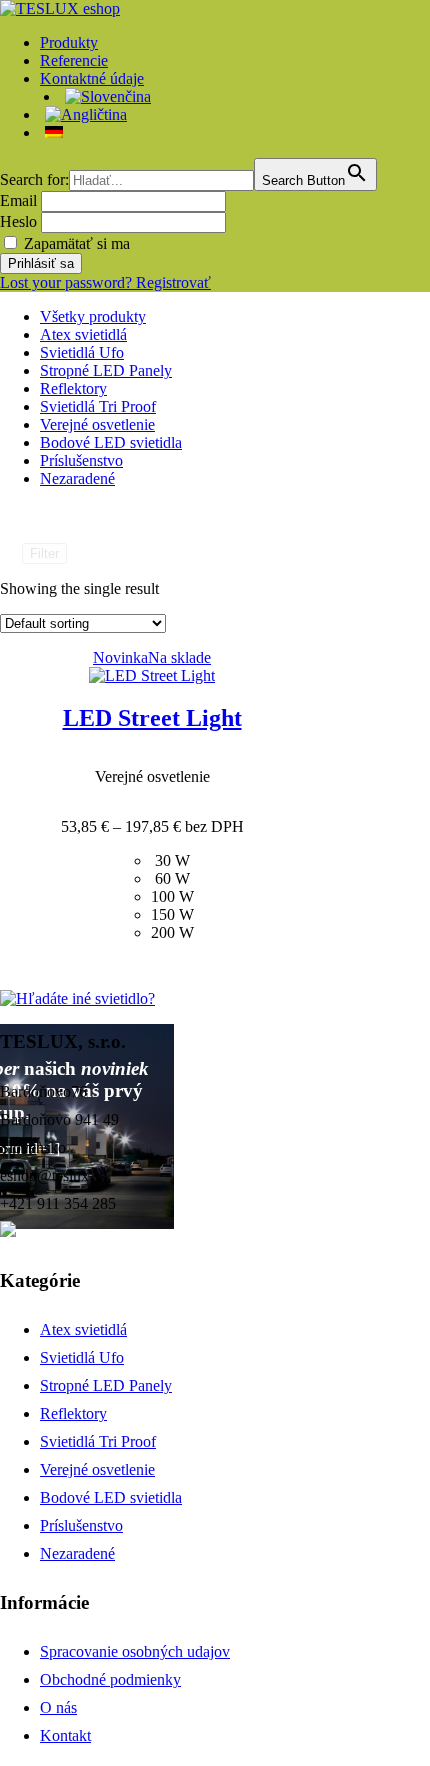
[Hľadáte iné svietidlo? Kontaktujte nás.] (77, 998)
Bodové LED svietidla (111, 442)
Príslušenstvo (81, 460)
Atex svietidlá (83, 334)
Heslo (18, 221)
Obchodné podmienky (110, 1679)
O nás (58, 1707)
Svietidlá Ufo (82, 352)
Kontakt (65, 1735)
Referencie (74, 60)
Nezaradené (77, 478)
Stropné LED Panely (106, 370)
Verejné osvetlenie (97, 424)
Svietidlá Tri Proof (98, 406)
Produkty (69, 42)
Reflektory (73, 388)
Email (18, 200)
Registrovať (173, 282)
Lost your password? (68, 282)
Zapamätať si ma (77, 243)
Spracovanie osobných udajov (135, 1651)
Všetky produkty (93, 316)
